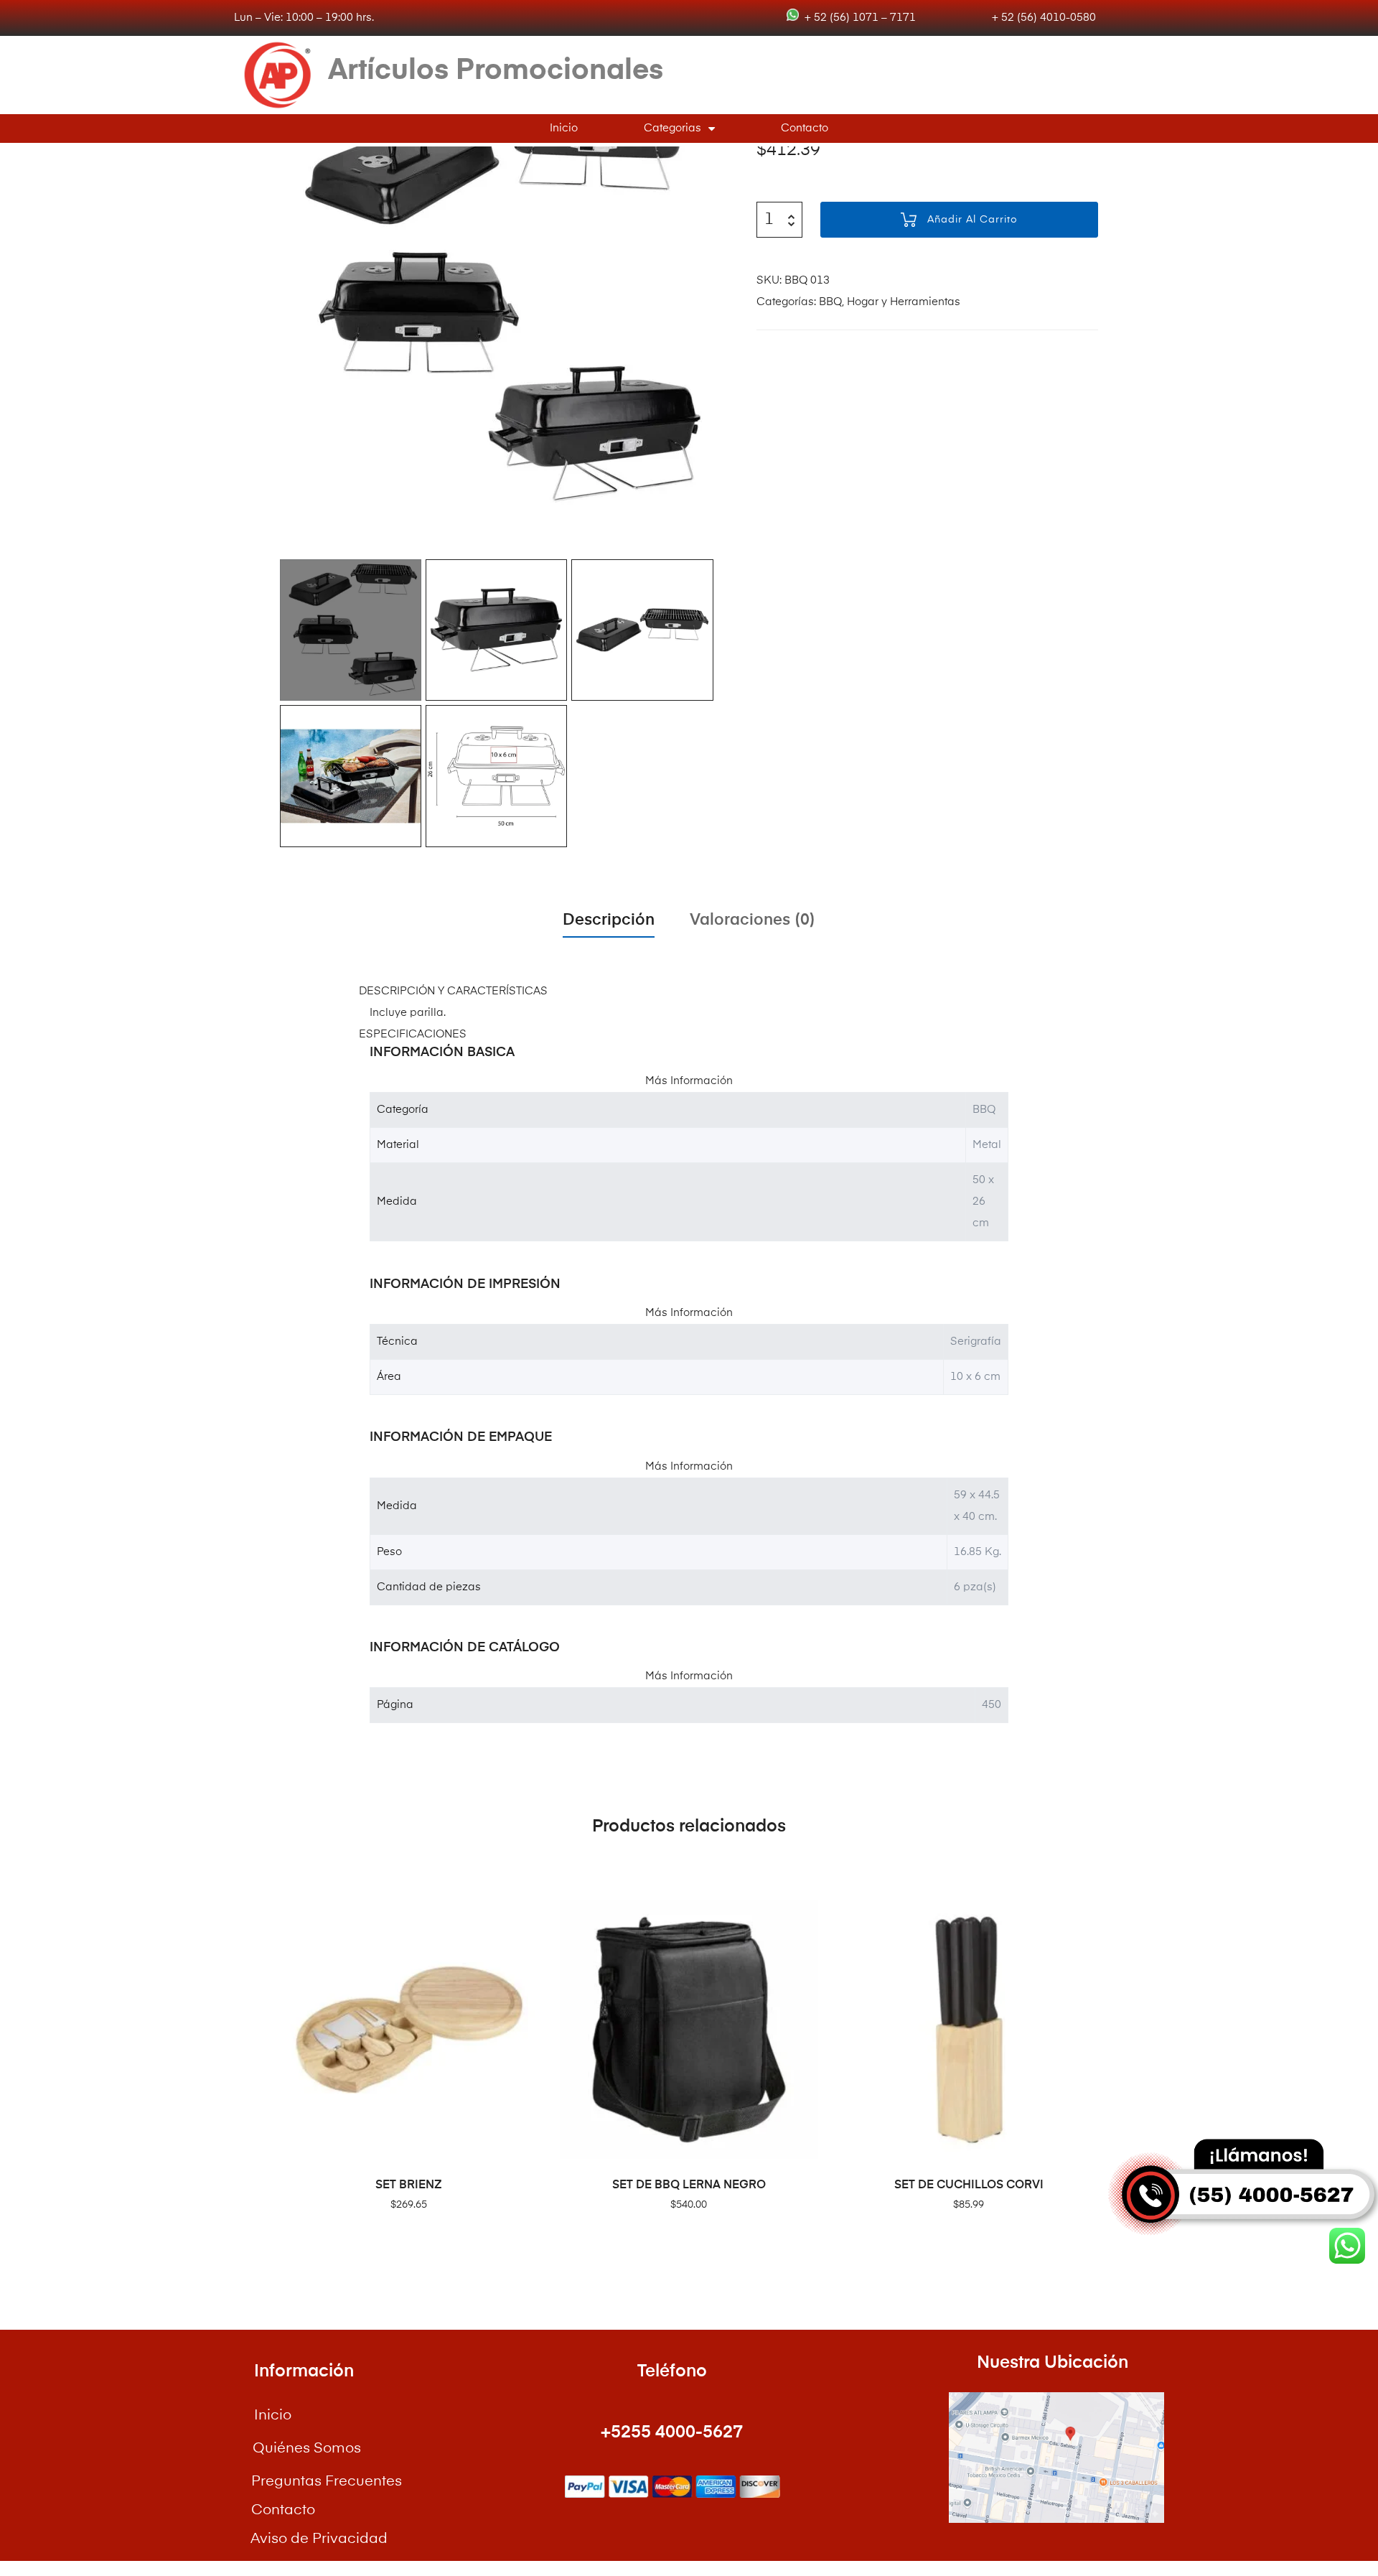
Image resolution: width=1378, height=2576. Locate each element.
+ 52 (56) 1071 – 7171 (857, 18)
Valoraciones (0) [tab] (753, 920)
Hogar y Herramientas (904, 302)
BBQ (830, 302)
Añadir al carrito (972, 220)
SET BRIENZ (409, 2185)
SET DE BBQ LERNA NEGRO (689, 2185)
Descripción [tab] (609, 920)
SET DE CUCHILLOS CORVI (969, 2185)
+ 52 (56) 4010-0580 (1042, 18)
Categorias (672, 128)
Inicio (564, 128)
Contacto (805, 128)
